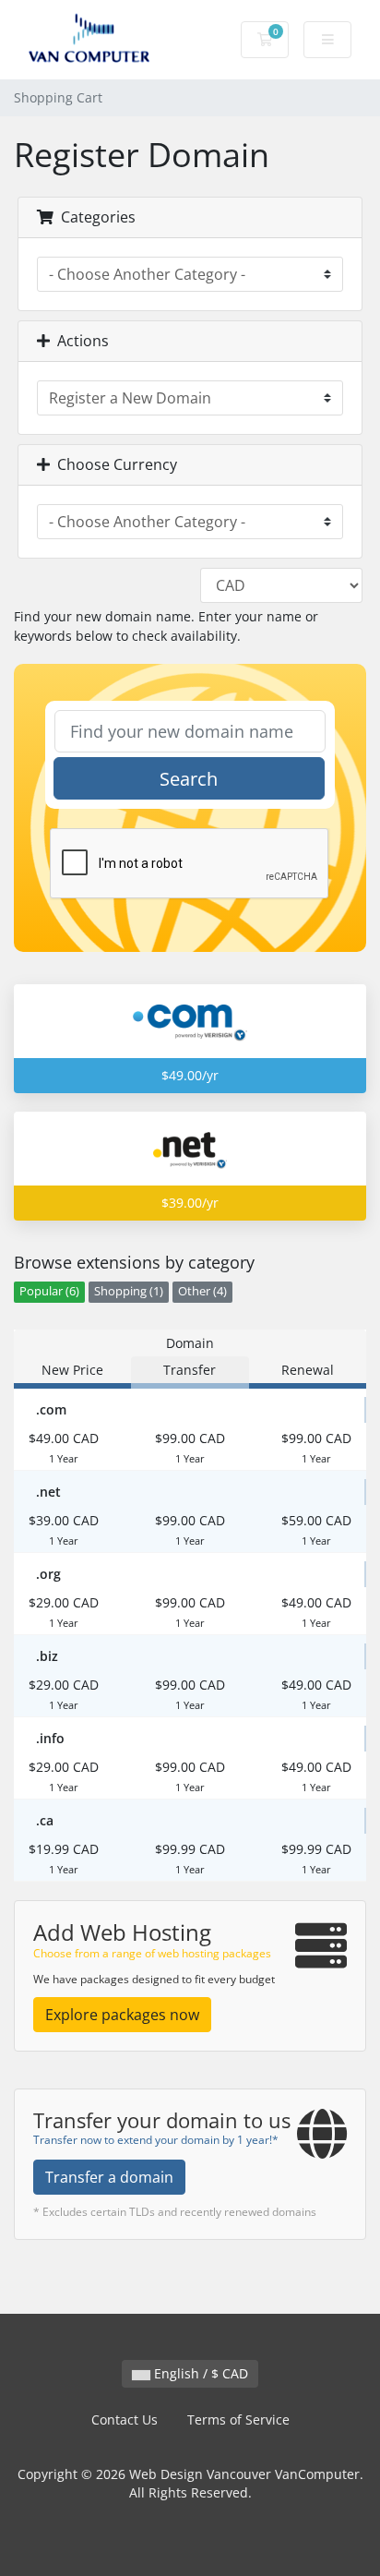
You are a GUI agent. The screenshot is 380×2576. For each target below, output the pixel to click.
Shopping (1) (129, 1291)
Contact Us (125, 2420)
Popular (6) (49, 1291)
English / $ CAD (199, 2373)
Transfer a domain (109, 2177)
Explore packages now (122, 2015)
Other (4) (202, 1291)
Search (189, 779)
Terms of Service (238, 2420)
